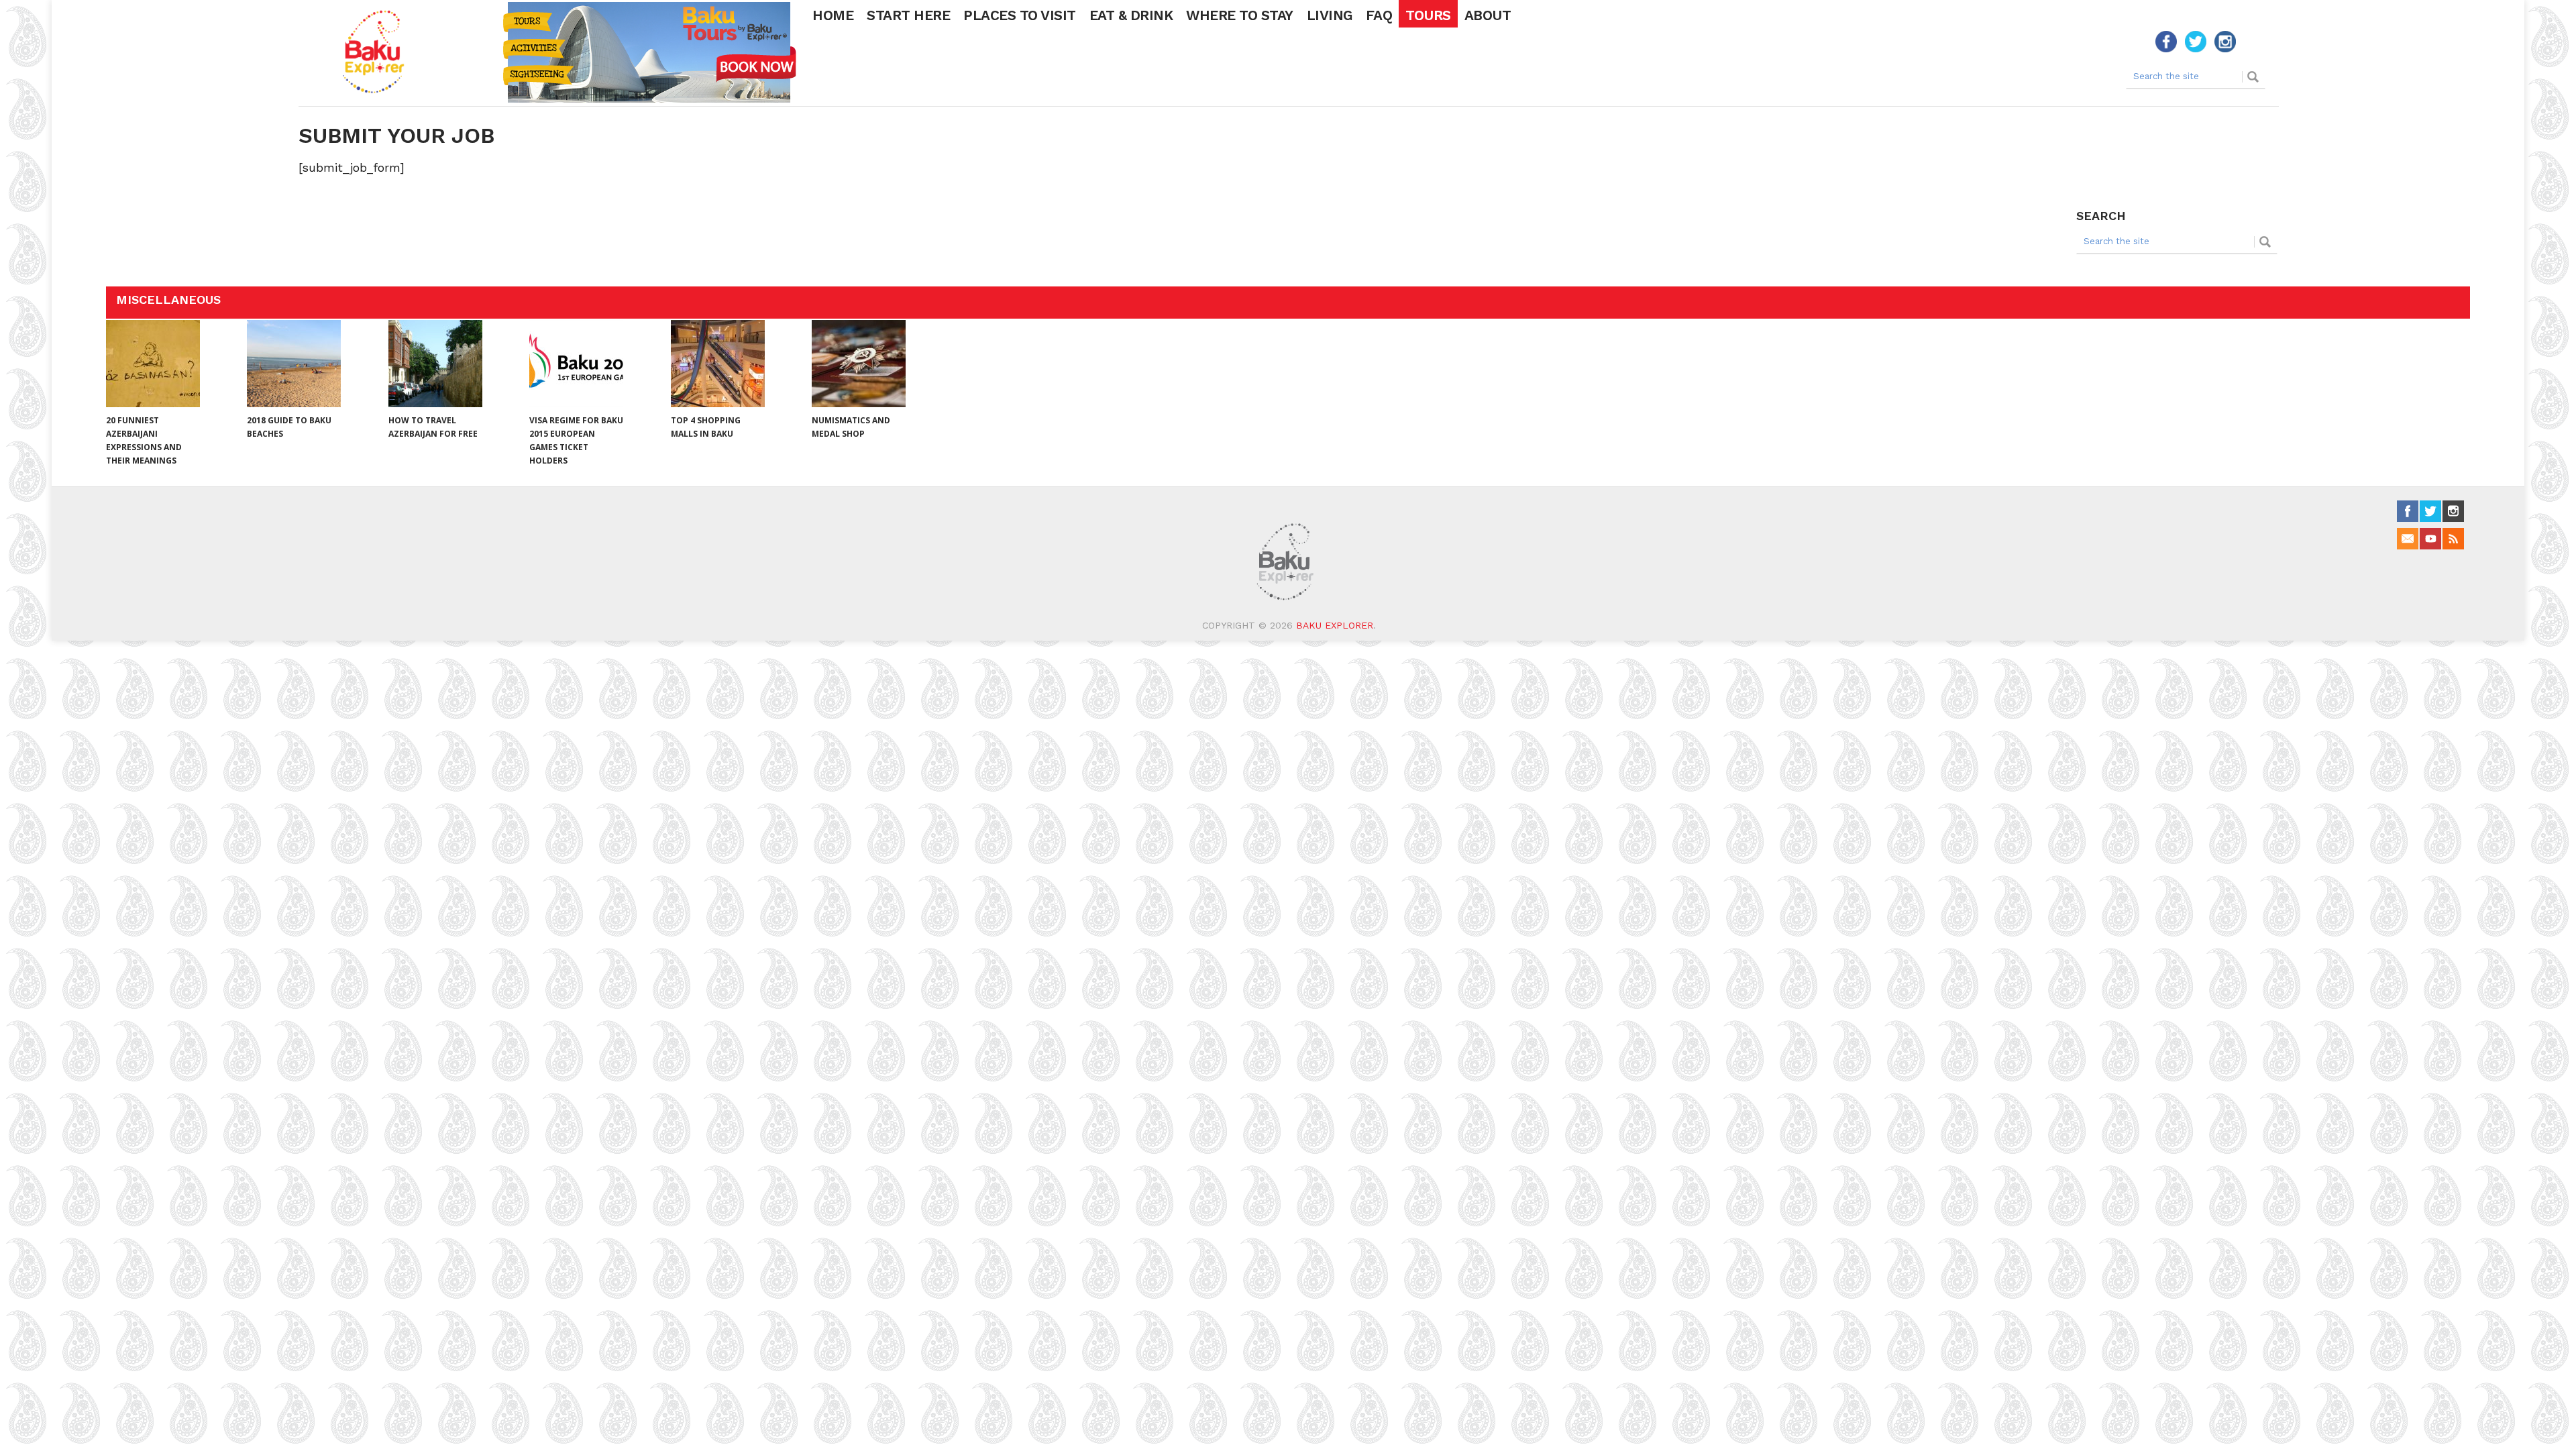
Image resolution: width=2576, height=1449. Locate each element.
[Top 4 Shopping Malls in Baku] (718, 364)
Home (833, 15)
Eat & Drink (1131, 15)
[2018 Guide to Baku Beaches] (294, 364)
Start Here (908, 15)
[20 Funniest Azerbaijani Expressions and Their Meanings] (153, 364)
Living (1330, 15)
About (1488, 15)
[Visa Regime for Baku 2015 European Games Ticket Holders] (576, 364)
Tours (1428, 15)
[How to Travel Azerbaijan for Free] (435, 364)
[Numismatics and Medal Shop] (859, 364)
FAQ (1379, 15)
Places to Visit (1020, 15)
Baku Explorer (1335, 625)
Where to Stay (1240, 15)
